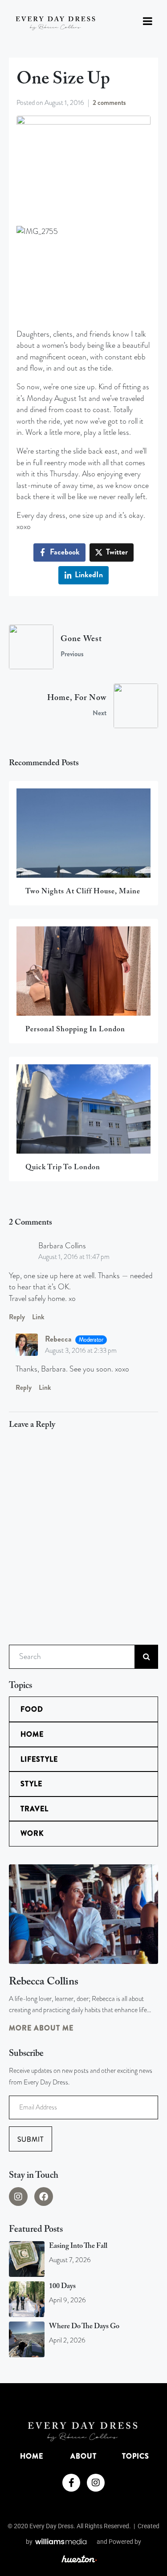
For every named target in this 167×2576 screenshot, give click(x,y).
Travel (35, 1809)
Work (32, 1833)
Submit (31, 2139)
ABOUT (83, 2456)
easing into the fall (78, 2246)
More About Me (41, 2028)
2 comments (109, 103)
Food (32, 1709)
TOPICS (136, 2456)
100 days (62, 2286)
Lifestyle (39, 1759)
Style (31, 1784)
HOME (32, 2456)
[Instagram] (18, 2197)
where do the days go (84, 2326)
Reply (17, 1317)
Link (38, 1317)
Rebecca (58, 1339)
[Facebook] (44, 2197)
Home (32, 1734)
